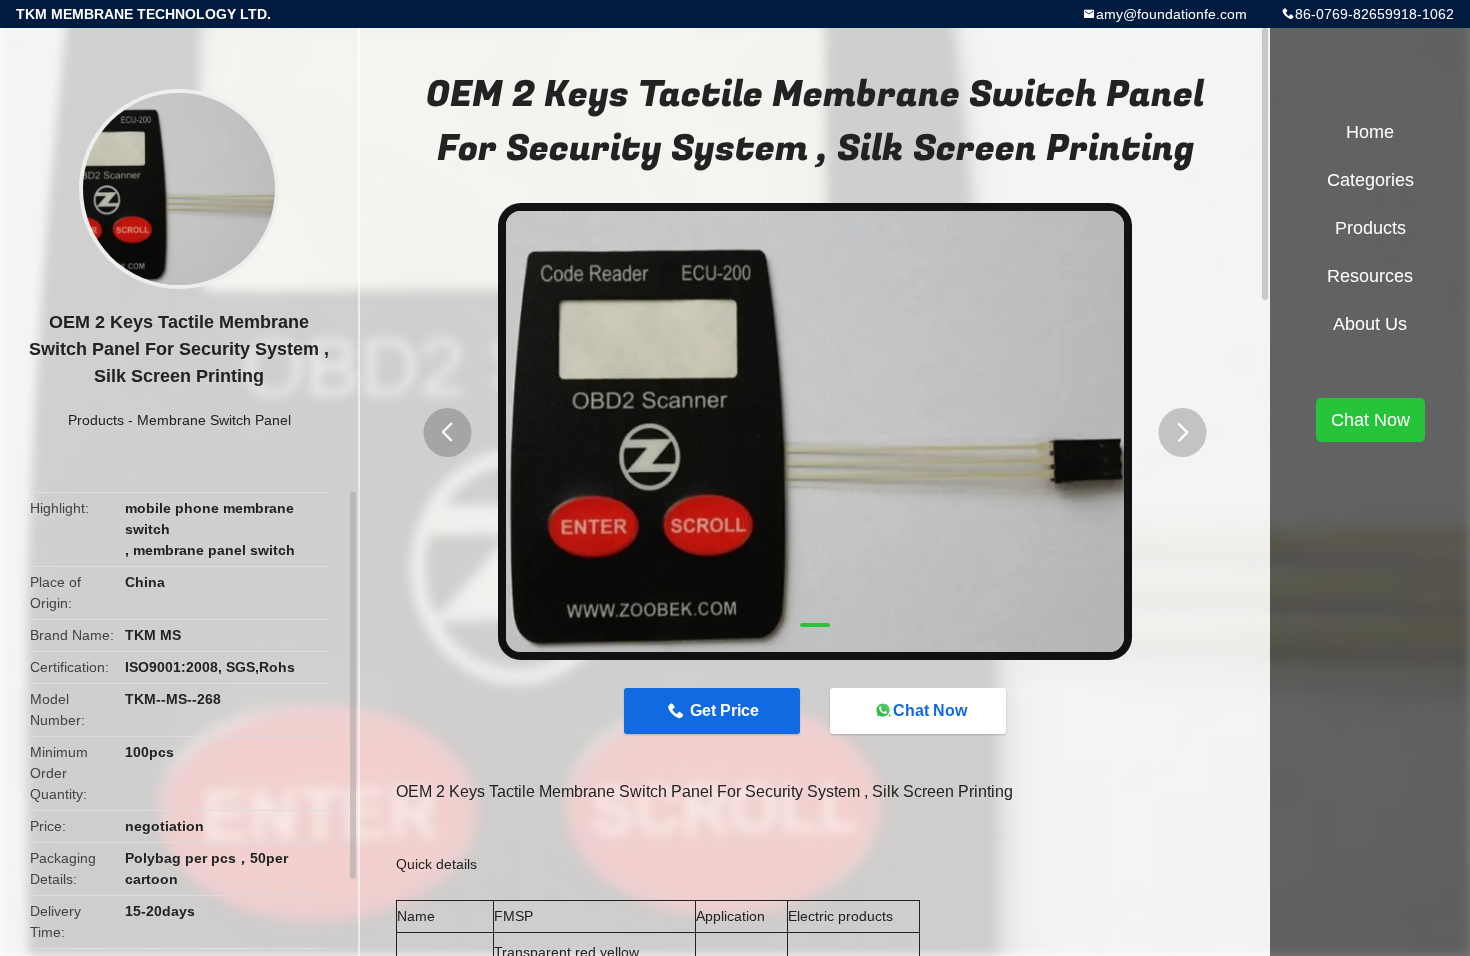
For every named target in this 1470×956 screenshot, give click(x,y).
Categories (1370, 180)
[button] (447, 432)
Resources (1370, 276)
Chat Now (930, 710)
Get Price (724, 710)
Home (1370, 132)
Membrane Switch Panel (214, 420)
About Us (1370, 324)
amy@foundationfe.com (1171, 14)
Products (96, 420)
